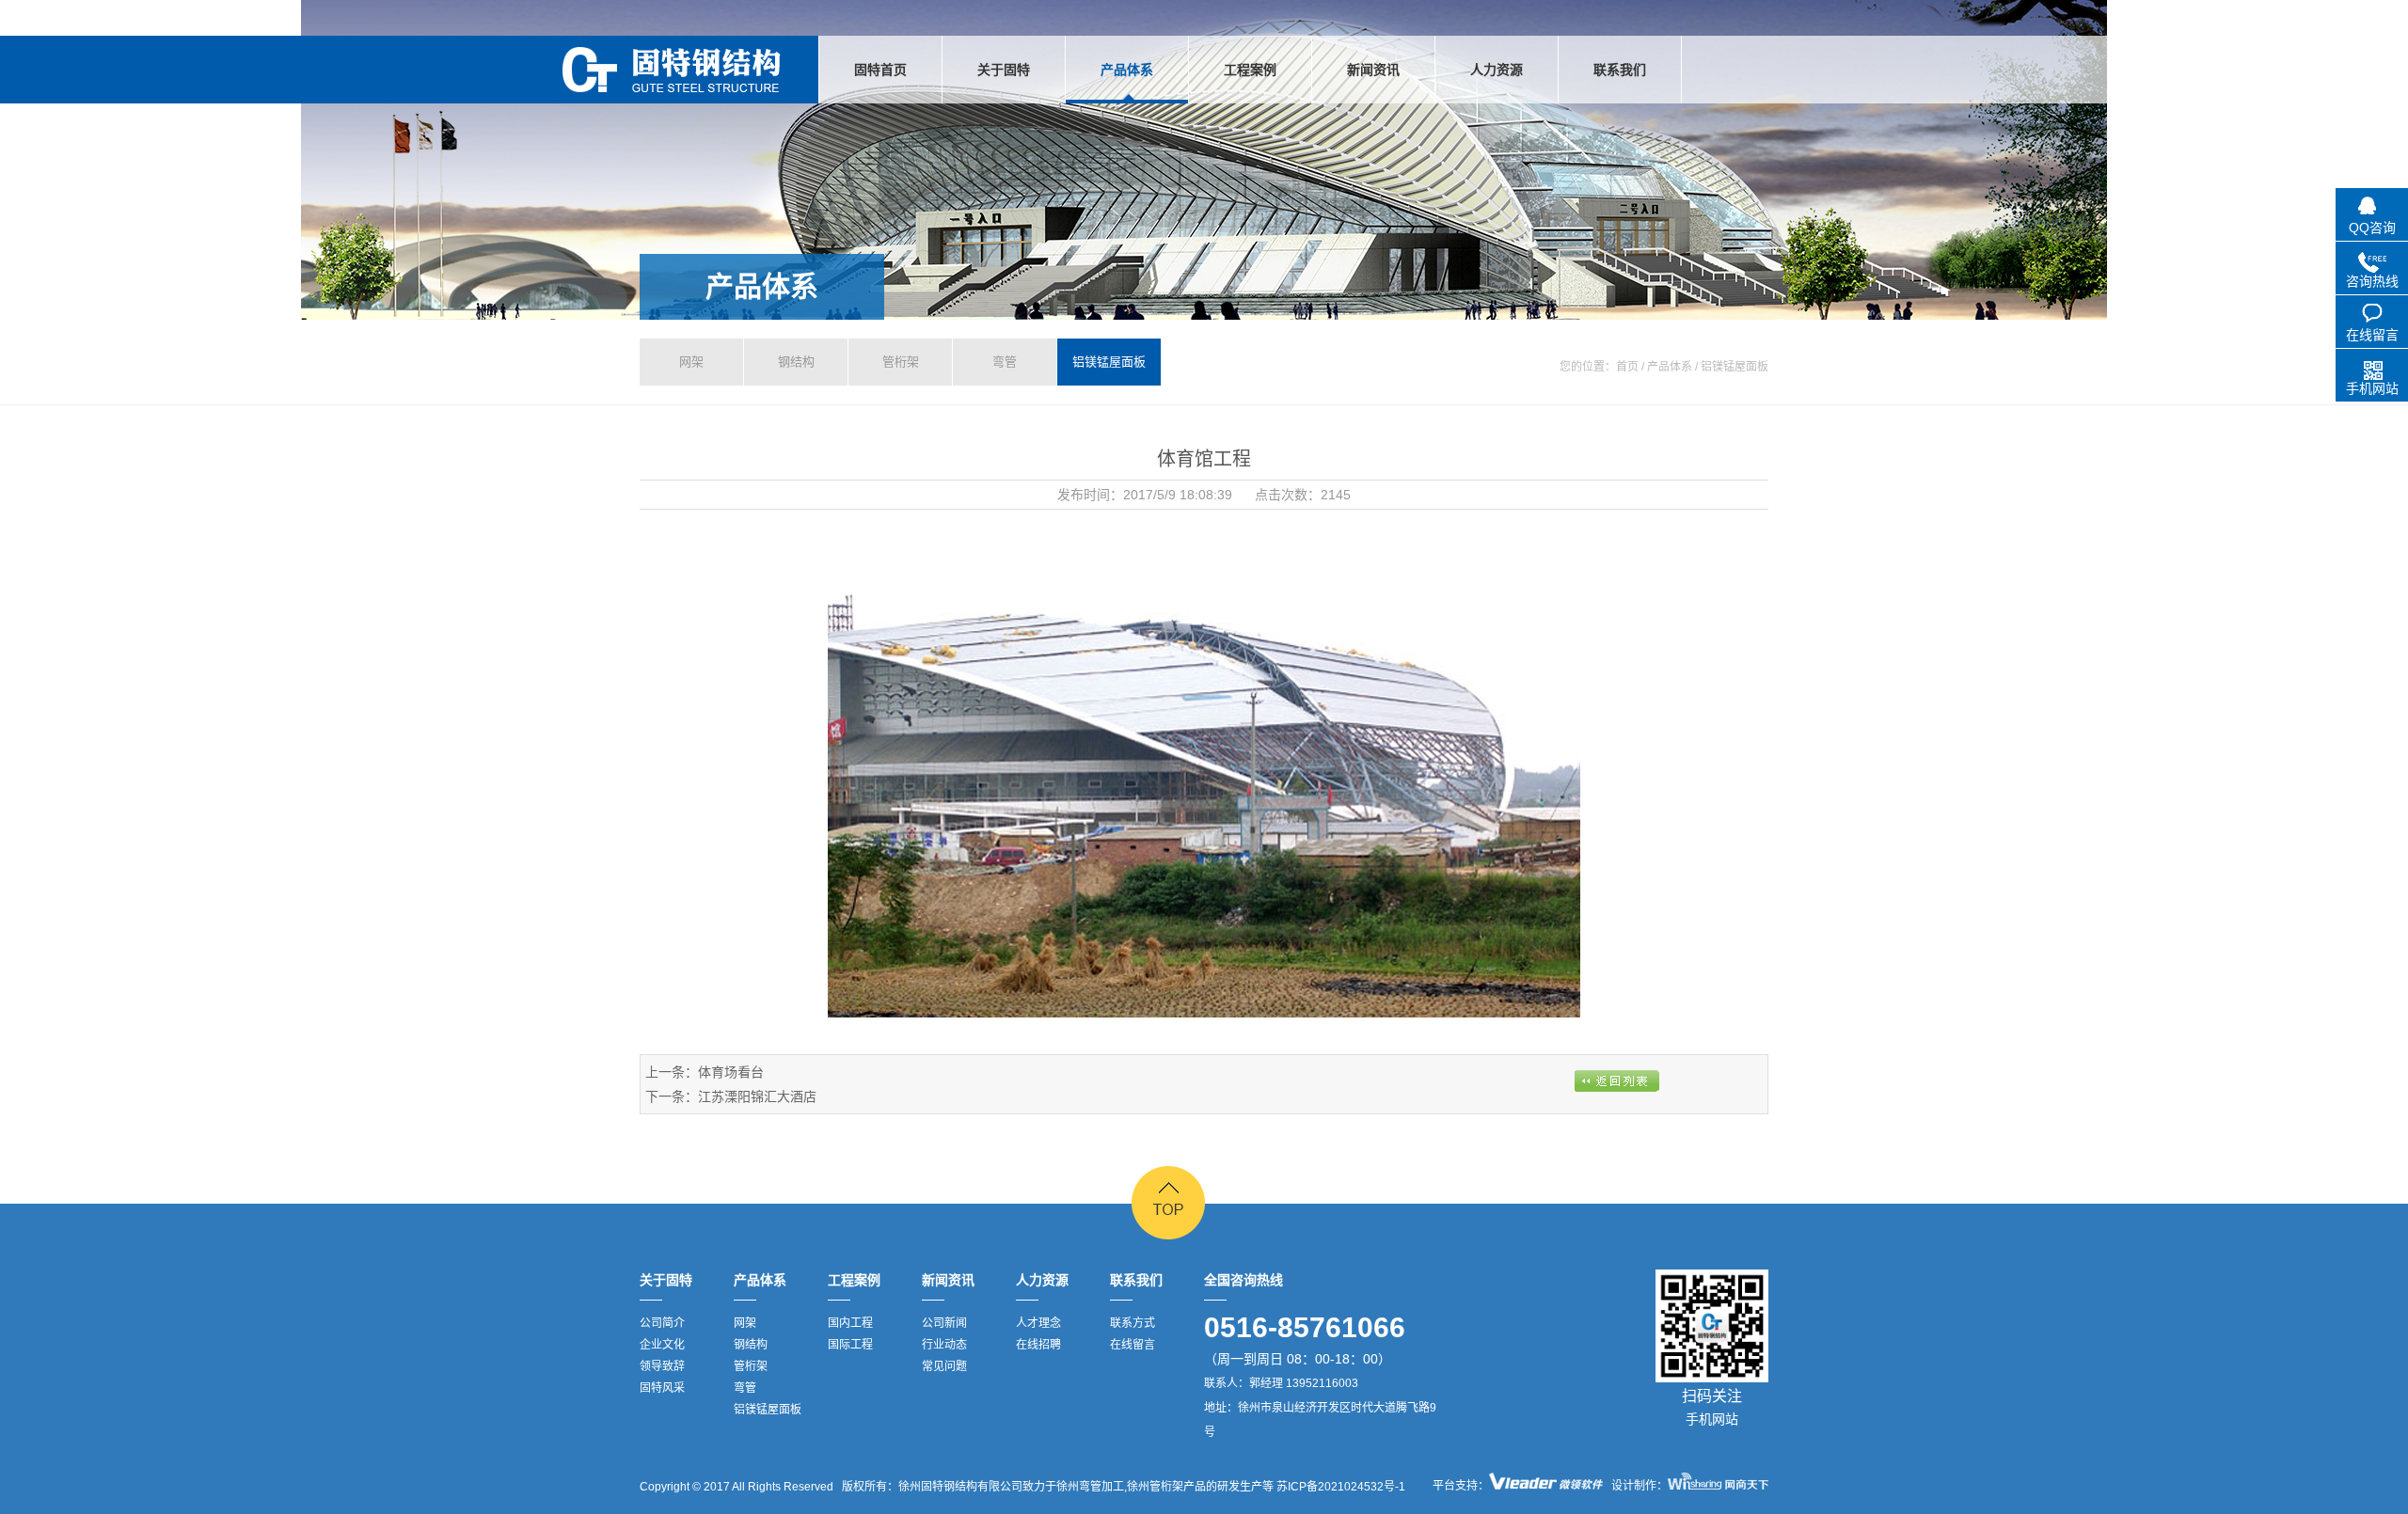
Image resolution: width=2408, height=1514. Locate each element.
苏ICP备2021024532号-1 (1339, 1487)
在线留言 (1133, 1345)
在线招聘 (1038, 1345)
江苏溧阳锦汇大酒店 (757, 1096)
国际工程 (850, 1345)
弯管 (1005, 362)
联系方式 (1133, 1323)
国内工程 (850, 1323)
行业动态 (944, 1345)
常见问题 (944, 1366)
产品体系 (762, 286)
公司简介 (662, 1323)
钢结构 (796, 362)
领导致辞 (662, 1366)
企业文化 (662, 1345)
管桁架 (901, 362)
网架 (691, 362)
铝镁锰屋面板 (1109, 362)
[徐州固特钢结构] (672, 70)
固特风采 (662, 1388)
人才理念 (1038, 1323)
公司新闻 (944, 1323)
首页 (1627, 367)
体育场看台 (731, 1072)
